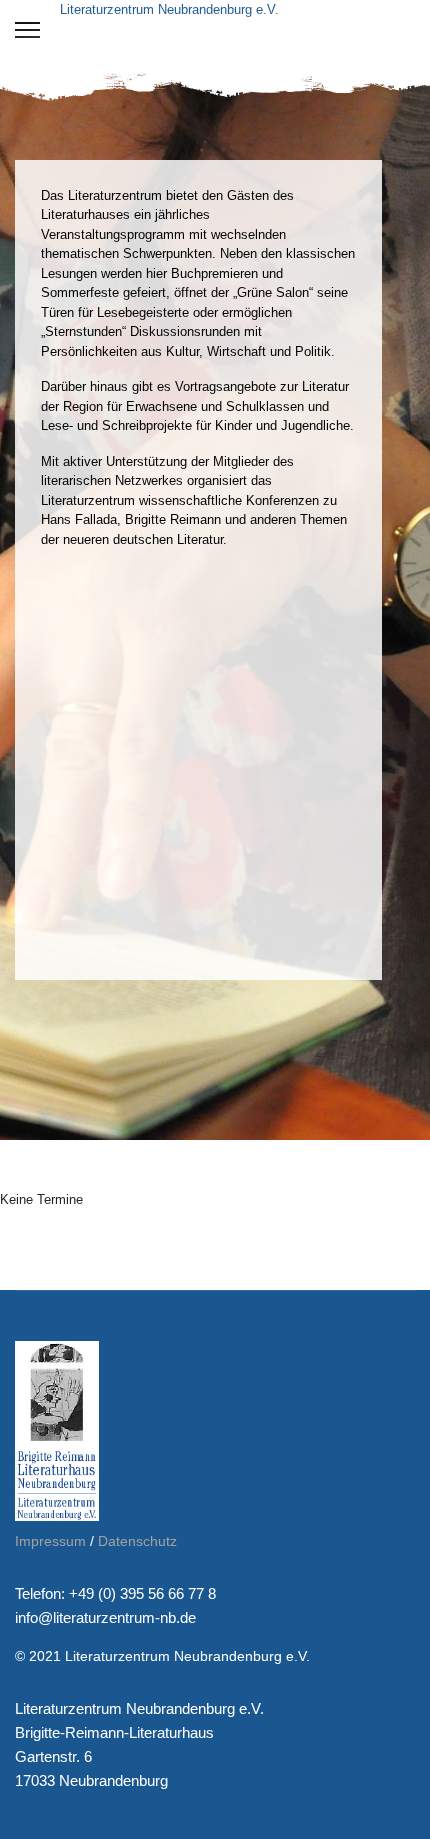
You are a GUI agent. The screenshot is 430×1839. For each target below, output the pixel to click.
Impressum (50, 1541)
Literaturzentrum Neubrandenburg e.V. (169, 9)
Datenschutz (137, 1541)
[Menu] (27, 30)
